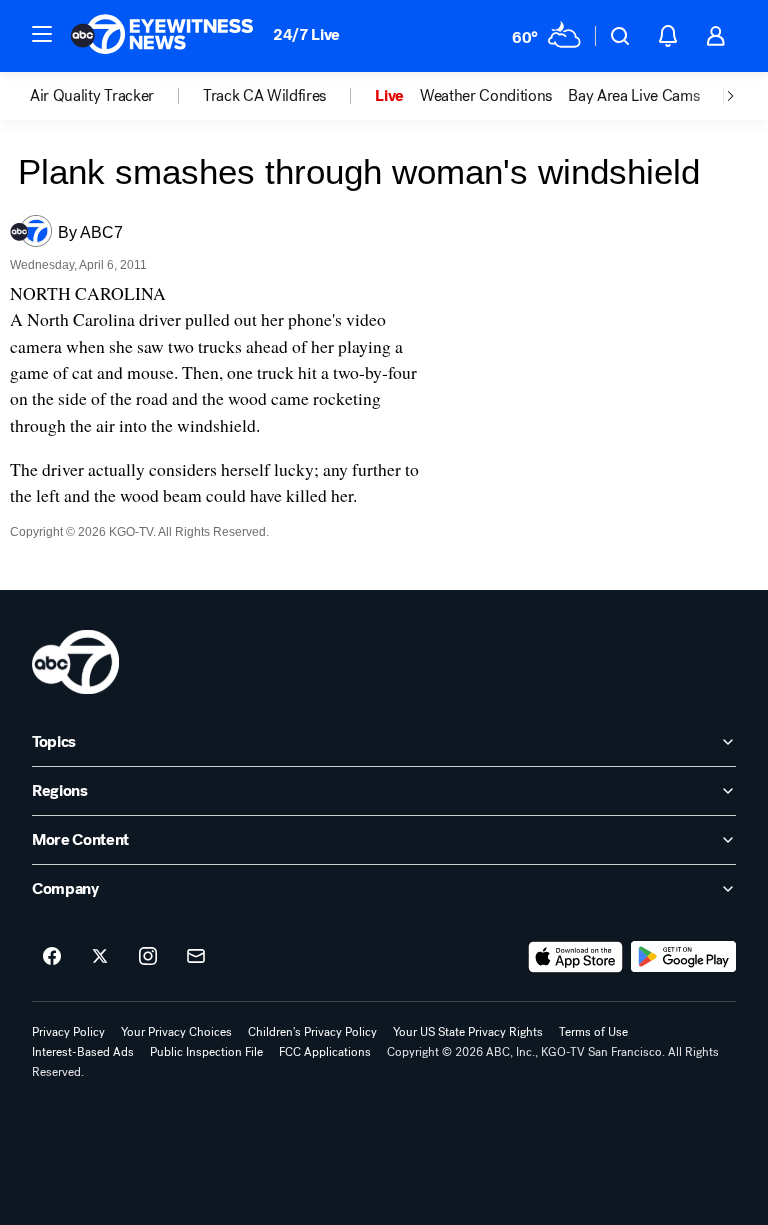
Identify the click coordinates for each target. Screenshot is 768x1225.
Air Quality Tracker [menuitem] (92, 96)
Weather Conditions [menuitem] (486, 96)
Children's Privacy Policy (312, 1032)
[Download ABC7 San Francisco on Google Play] (683, 957)
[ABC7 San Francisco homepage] (162, 36)
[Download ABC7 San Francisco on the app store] (576, 957)
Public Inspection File (206, 1052)
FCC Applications (325, 1052)
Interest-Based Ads (83, 1052)
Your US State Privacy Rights (468, 1032)
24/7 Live (306, 34)
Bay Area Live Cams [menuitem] (633, 96)
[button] (42, 34)
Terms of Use (593, 1032)
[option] (116, 96)
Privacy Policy (68, 1032)
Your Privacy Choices (176, 1032)
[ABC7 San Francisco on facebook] (52, 957)
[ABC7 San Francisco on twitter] (100, 957)
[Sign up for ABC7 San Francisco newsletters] (196, 957)
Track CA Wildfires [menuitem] (264, 96)
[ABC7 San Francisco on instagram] (148, 957)
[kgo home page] (75, 662)
